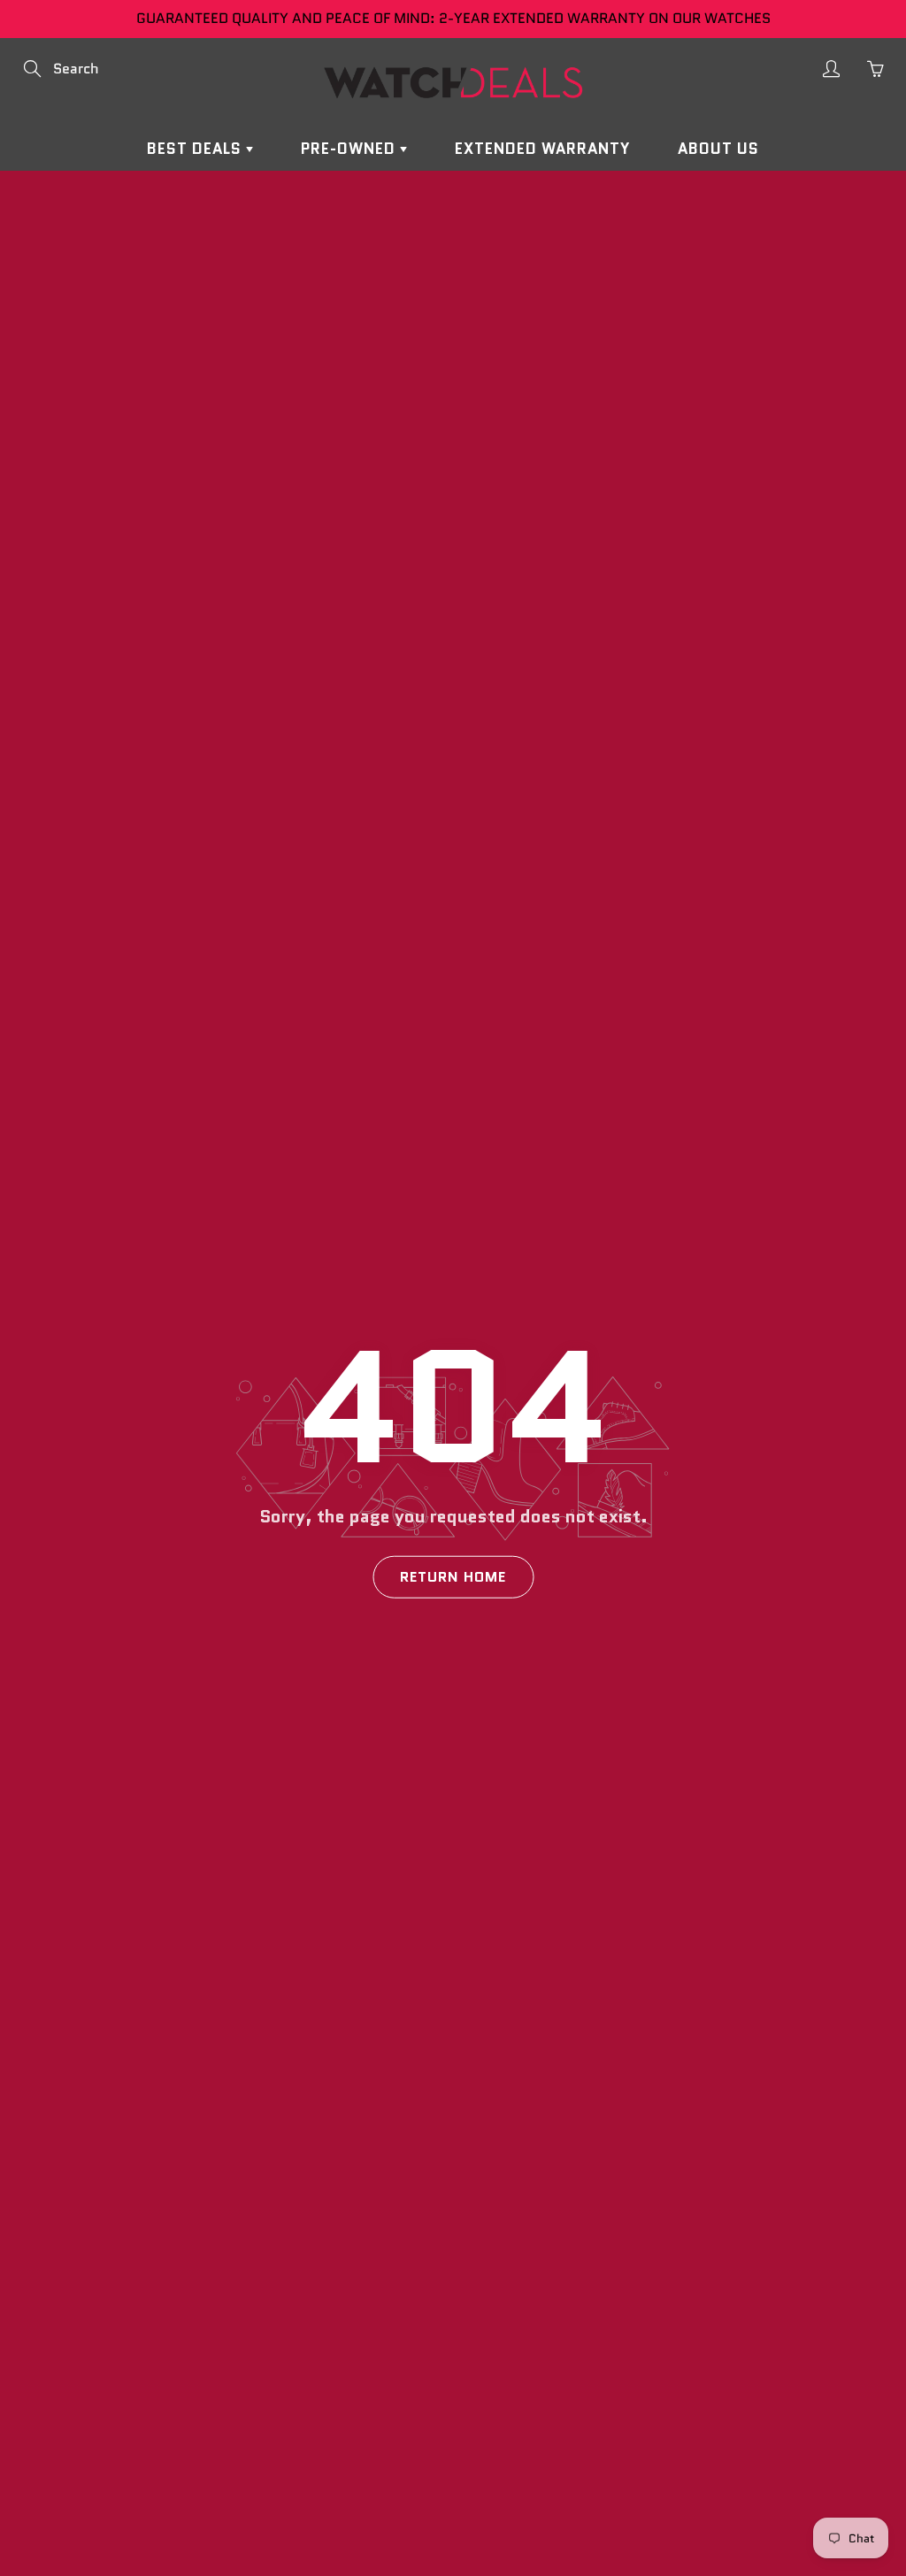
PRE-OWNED (350, 149)
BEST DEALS (196, 149)
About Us (718, 149)
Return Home (453, 1577)
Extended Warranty (542, 149)
